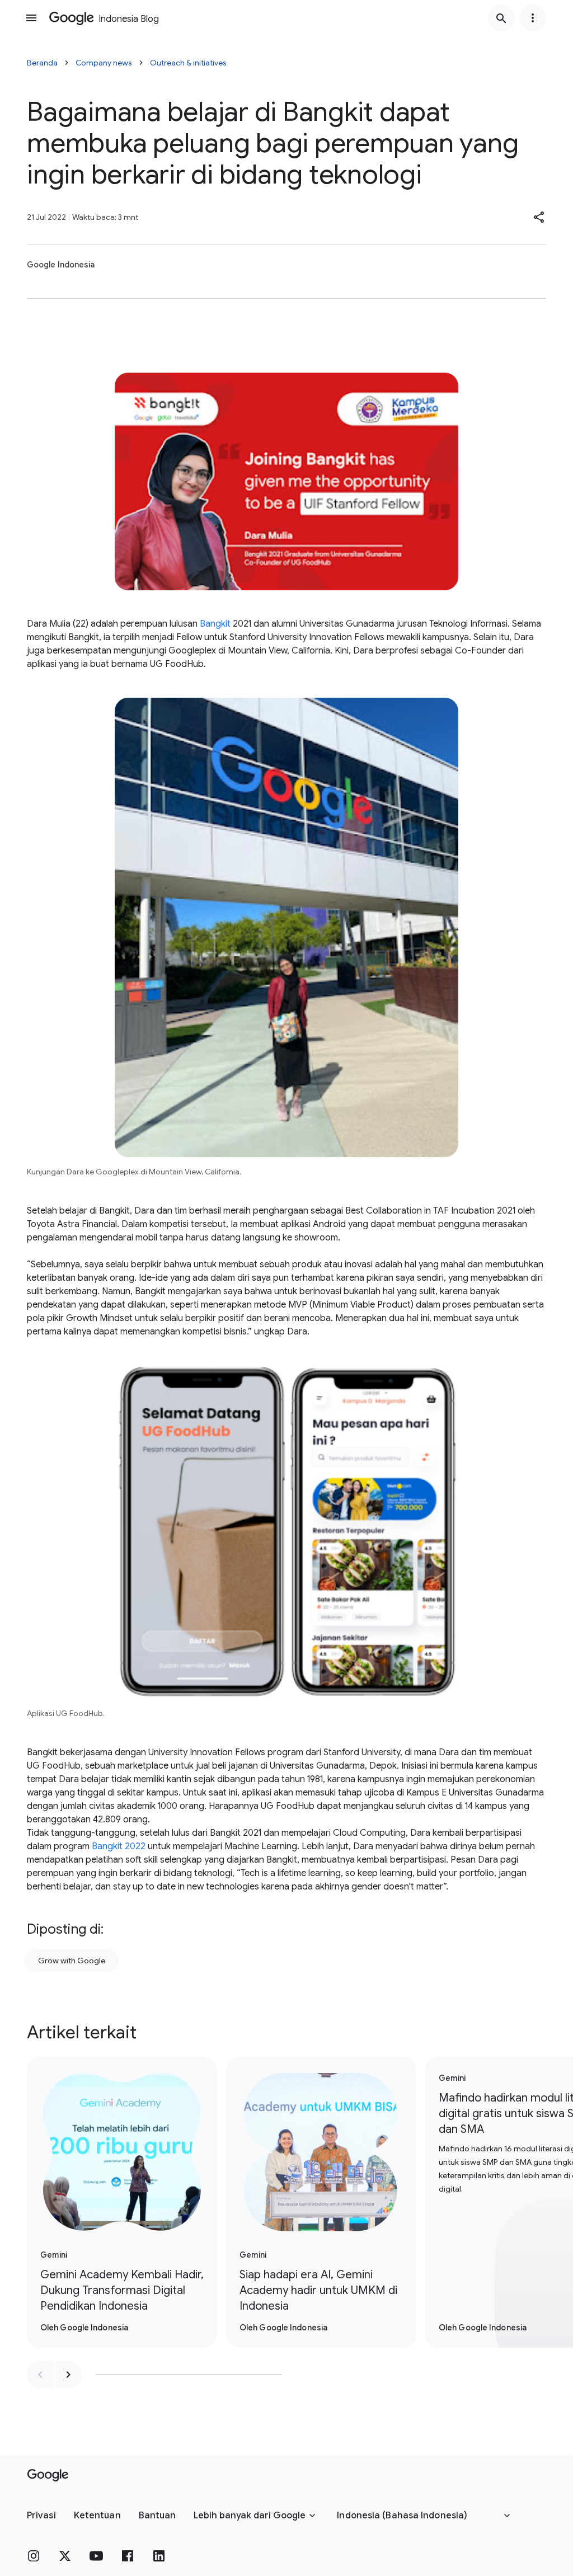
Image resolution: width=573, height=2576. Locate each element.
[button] (539, 217)
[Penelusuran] (501, 18)
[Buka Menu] (31, 18)
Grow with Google (72, 1961)
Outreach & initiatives (188, 63)
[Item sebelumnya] (40, 2375)
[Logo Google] (48, 2475)
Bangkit (215, 624)
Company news (104, 63)
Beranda (42, 63)
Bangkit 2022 (119, 1846)
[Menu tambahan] (533, 18)
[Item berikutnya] (68, 2375)
